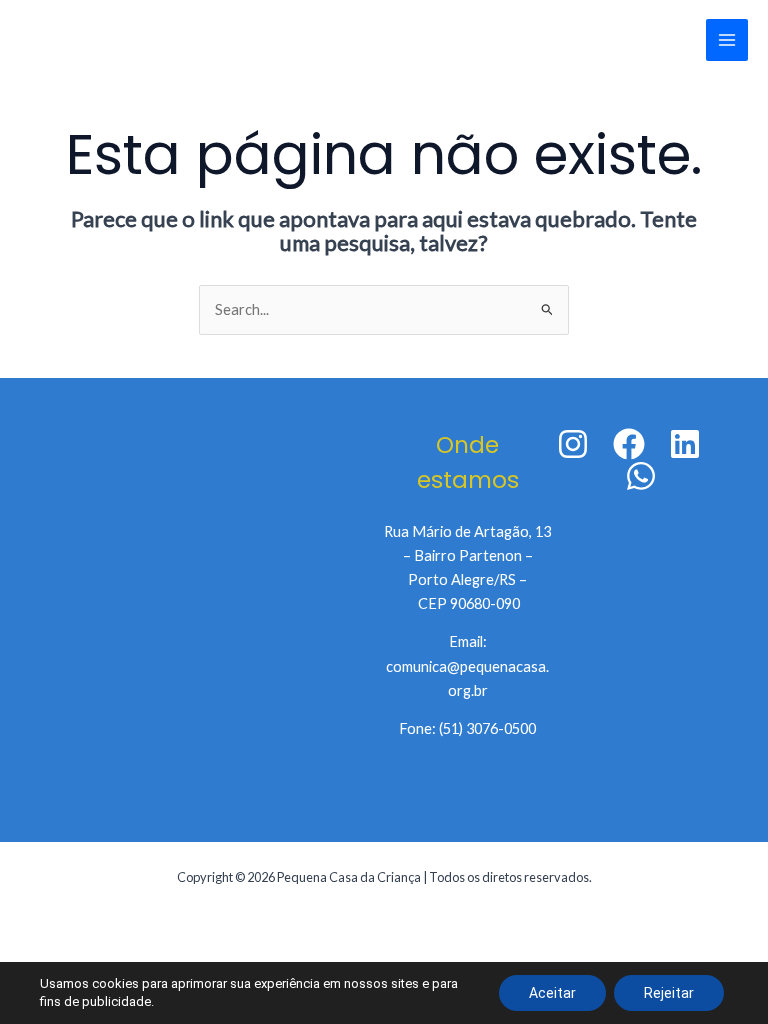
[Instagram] (573, 444)
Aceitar (552, 993)
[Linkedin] (685, 444)
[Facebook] (629, 444)
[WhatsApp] (641, 476)
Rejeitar (669, 993)
